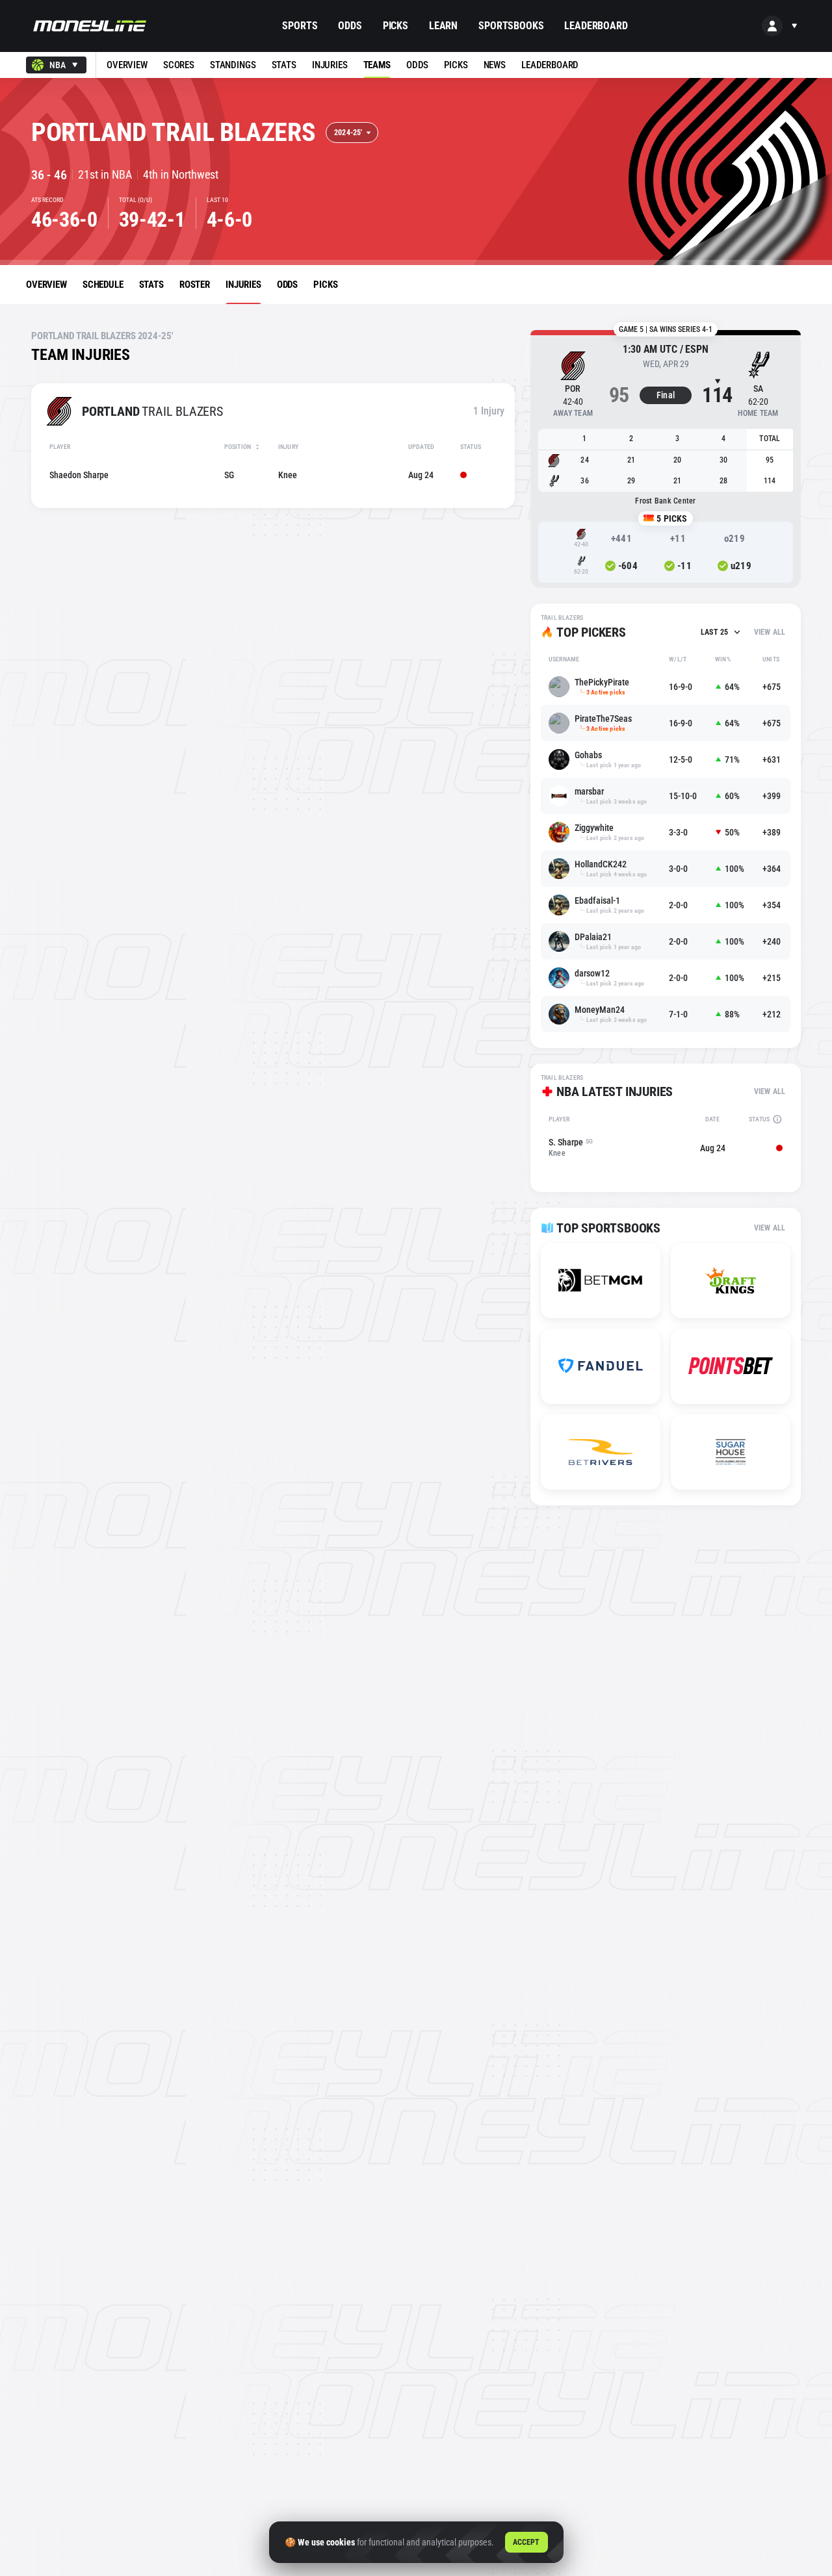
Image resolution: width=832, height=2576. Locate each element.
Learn (443, 26)
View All (770, 632)
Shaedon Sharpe (79, 475)
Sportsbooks (511, 26)
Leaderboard (596, 26)
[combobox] (56, 65)
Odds (350, 26)
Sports (300, 26)
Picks (396, 26)
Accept (526, 2542)
